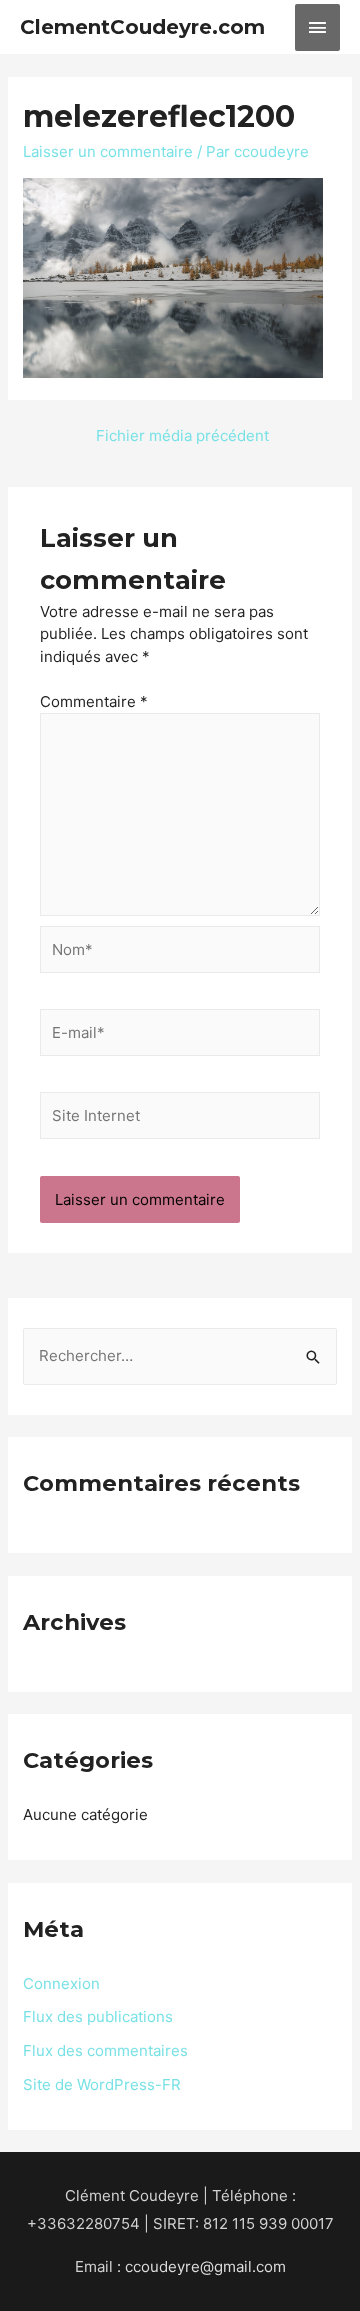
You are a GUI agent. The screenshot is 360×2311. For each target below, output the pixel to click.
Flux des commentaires (105, 2050)
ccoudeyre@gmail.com (205, 2266)
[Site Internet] (180, 1119)
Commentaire (94, 701)
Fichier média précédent (182, 435)
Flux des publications (98, 2016)
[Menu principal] (318, 27)
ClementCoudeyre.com (142, 27)
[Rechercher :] (180, 1355)
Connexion (61, 1983)
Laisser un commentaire (108, 151)
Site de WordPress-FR (102, 2084)
